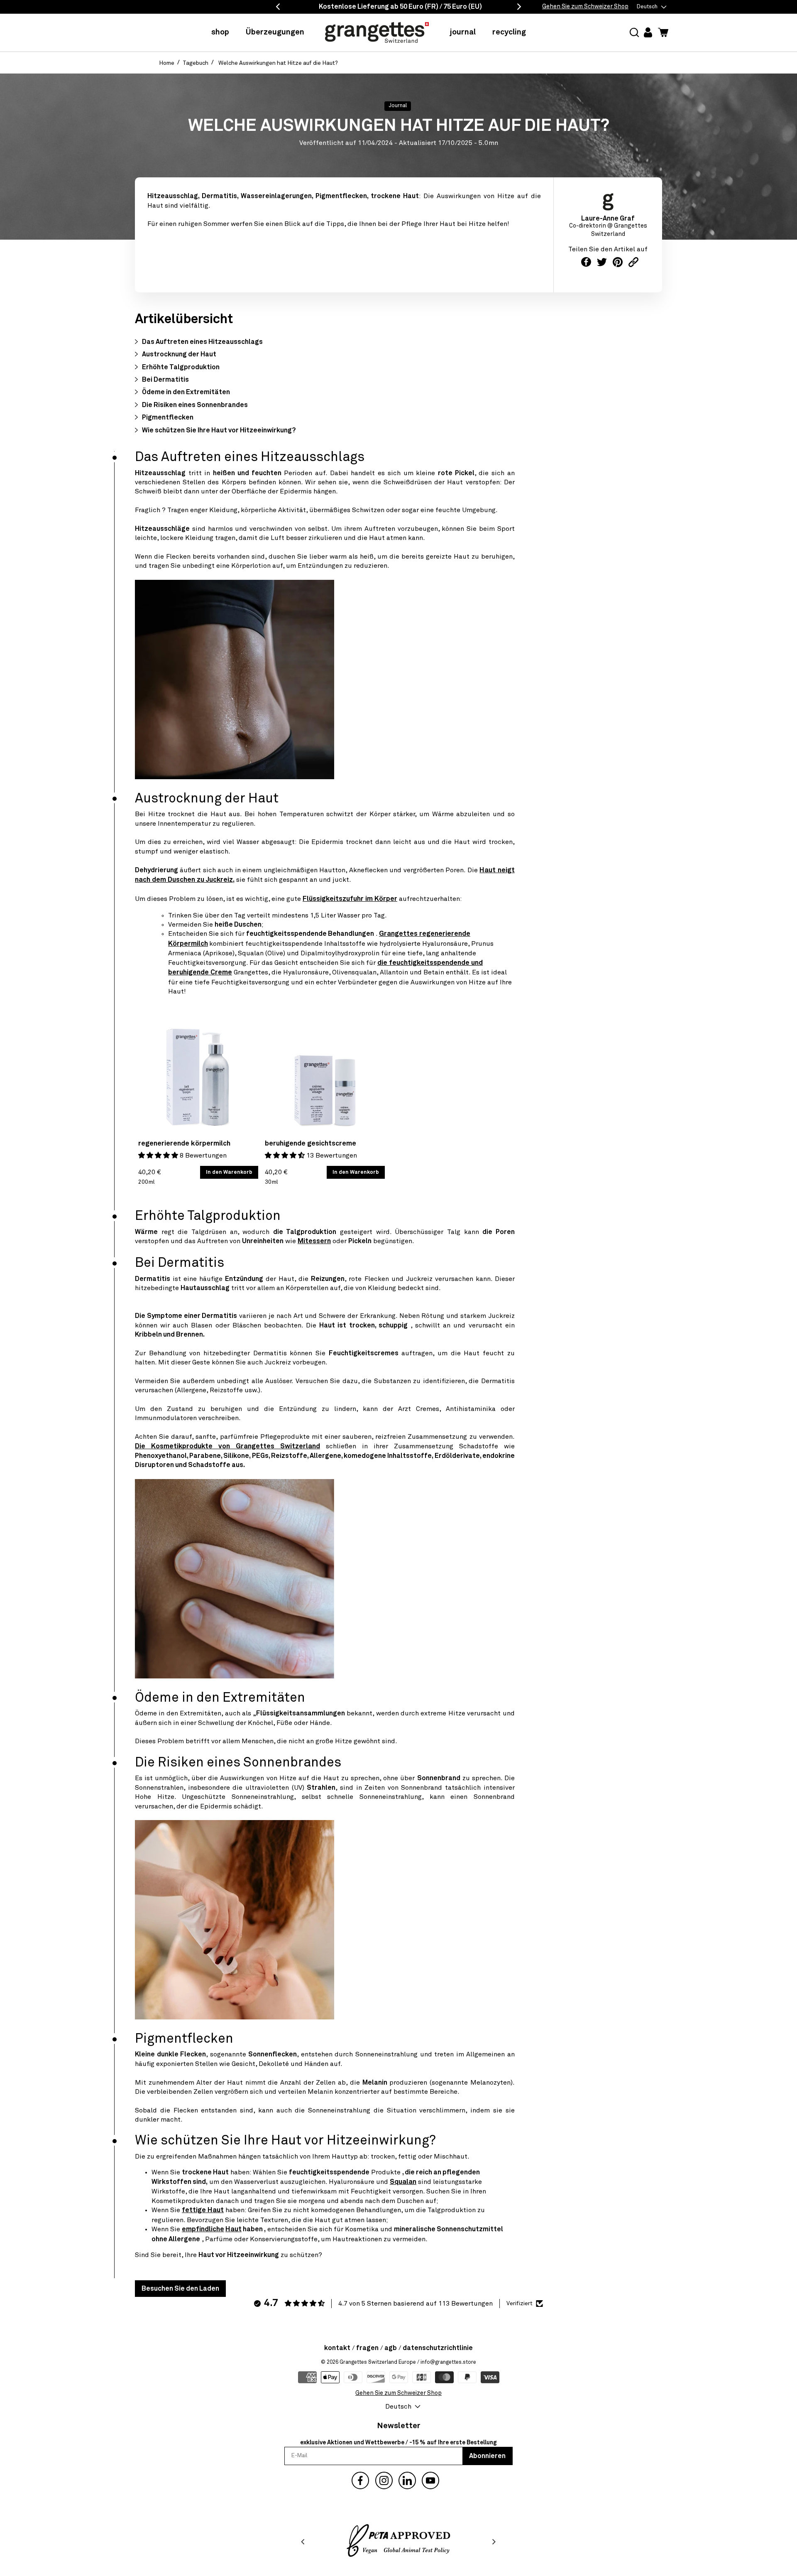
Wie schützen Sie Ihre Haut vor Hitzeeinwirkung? (219, 430)
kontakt (337, 2348)
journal (463, 32)
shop (220, 32)
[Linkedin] (407, 2480)
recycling (509, 32)
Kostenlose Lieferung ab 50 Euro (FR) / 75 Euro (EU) (400, 7)
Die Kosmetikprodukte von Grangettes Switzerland (227, 1446)
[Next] (494, 2542)
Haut (233, 2229)
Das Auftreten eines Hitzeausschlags (202, 342)
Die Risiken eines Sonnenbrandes (195, 405)
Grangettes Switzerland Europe (378, 2362)
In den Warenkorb (229, 1172)
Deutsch (647, 7)
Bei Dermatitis (165, 380)
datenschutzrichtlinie (438, 2348)
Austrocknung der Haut (179, 354)
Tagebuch (196, 63)
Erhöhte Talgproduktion (181, 367)
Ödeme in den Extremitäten (186, 392)
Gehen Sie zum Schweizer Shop (585, 7)
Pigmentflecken (168, 417)
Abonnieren (487, 2456)
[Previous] (303, 2542)
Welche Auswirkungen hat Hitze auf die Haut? (278, 63)
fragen (367, 2348)
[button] (634, 33)
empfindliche (203, 2229)
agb (391, 2348)
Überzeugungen (275, 32)
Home (167, 63)
